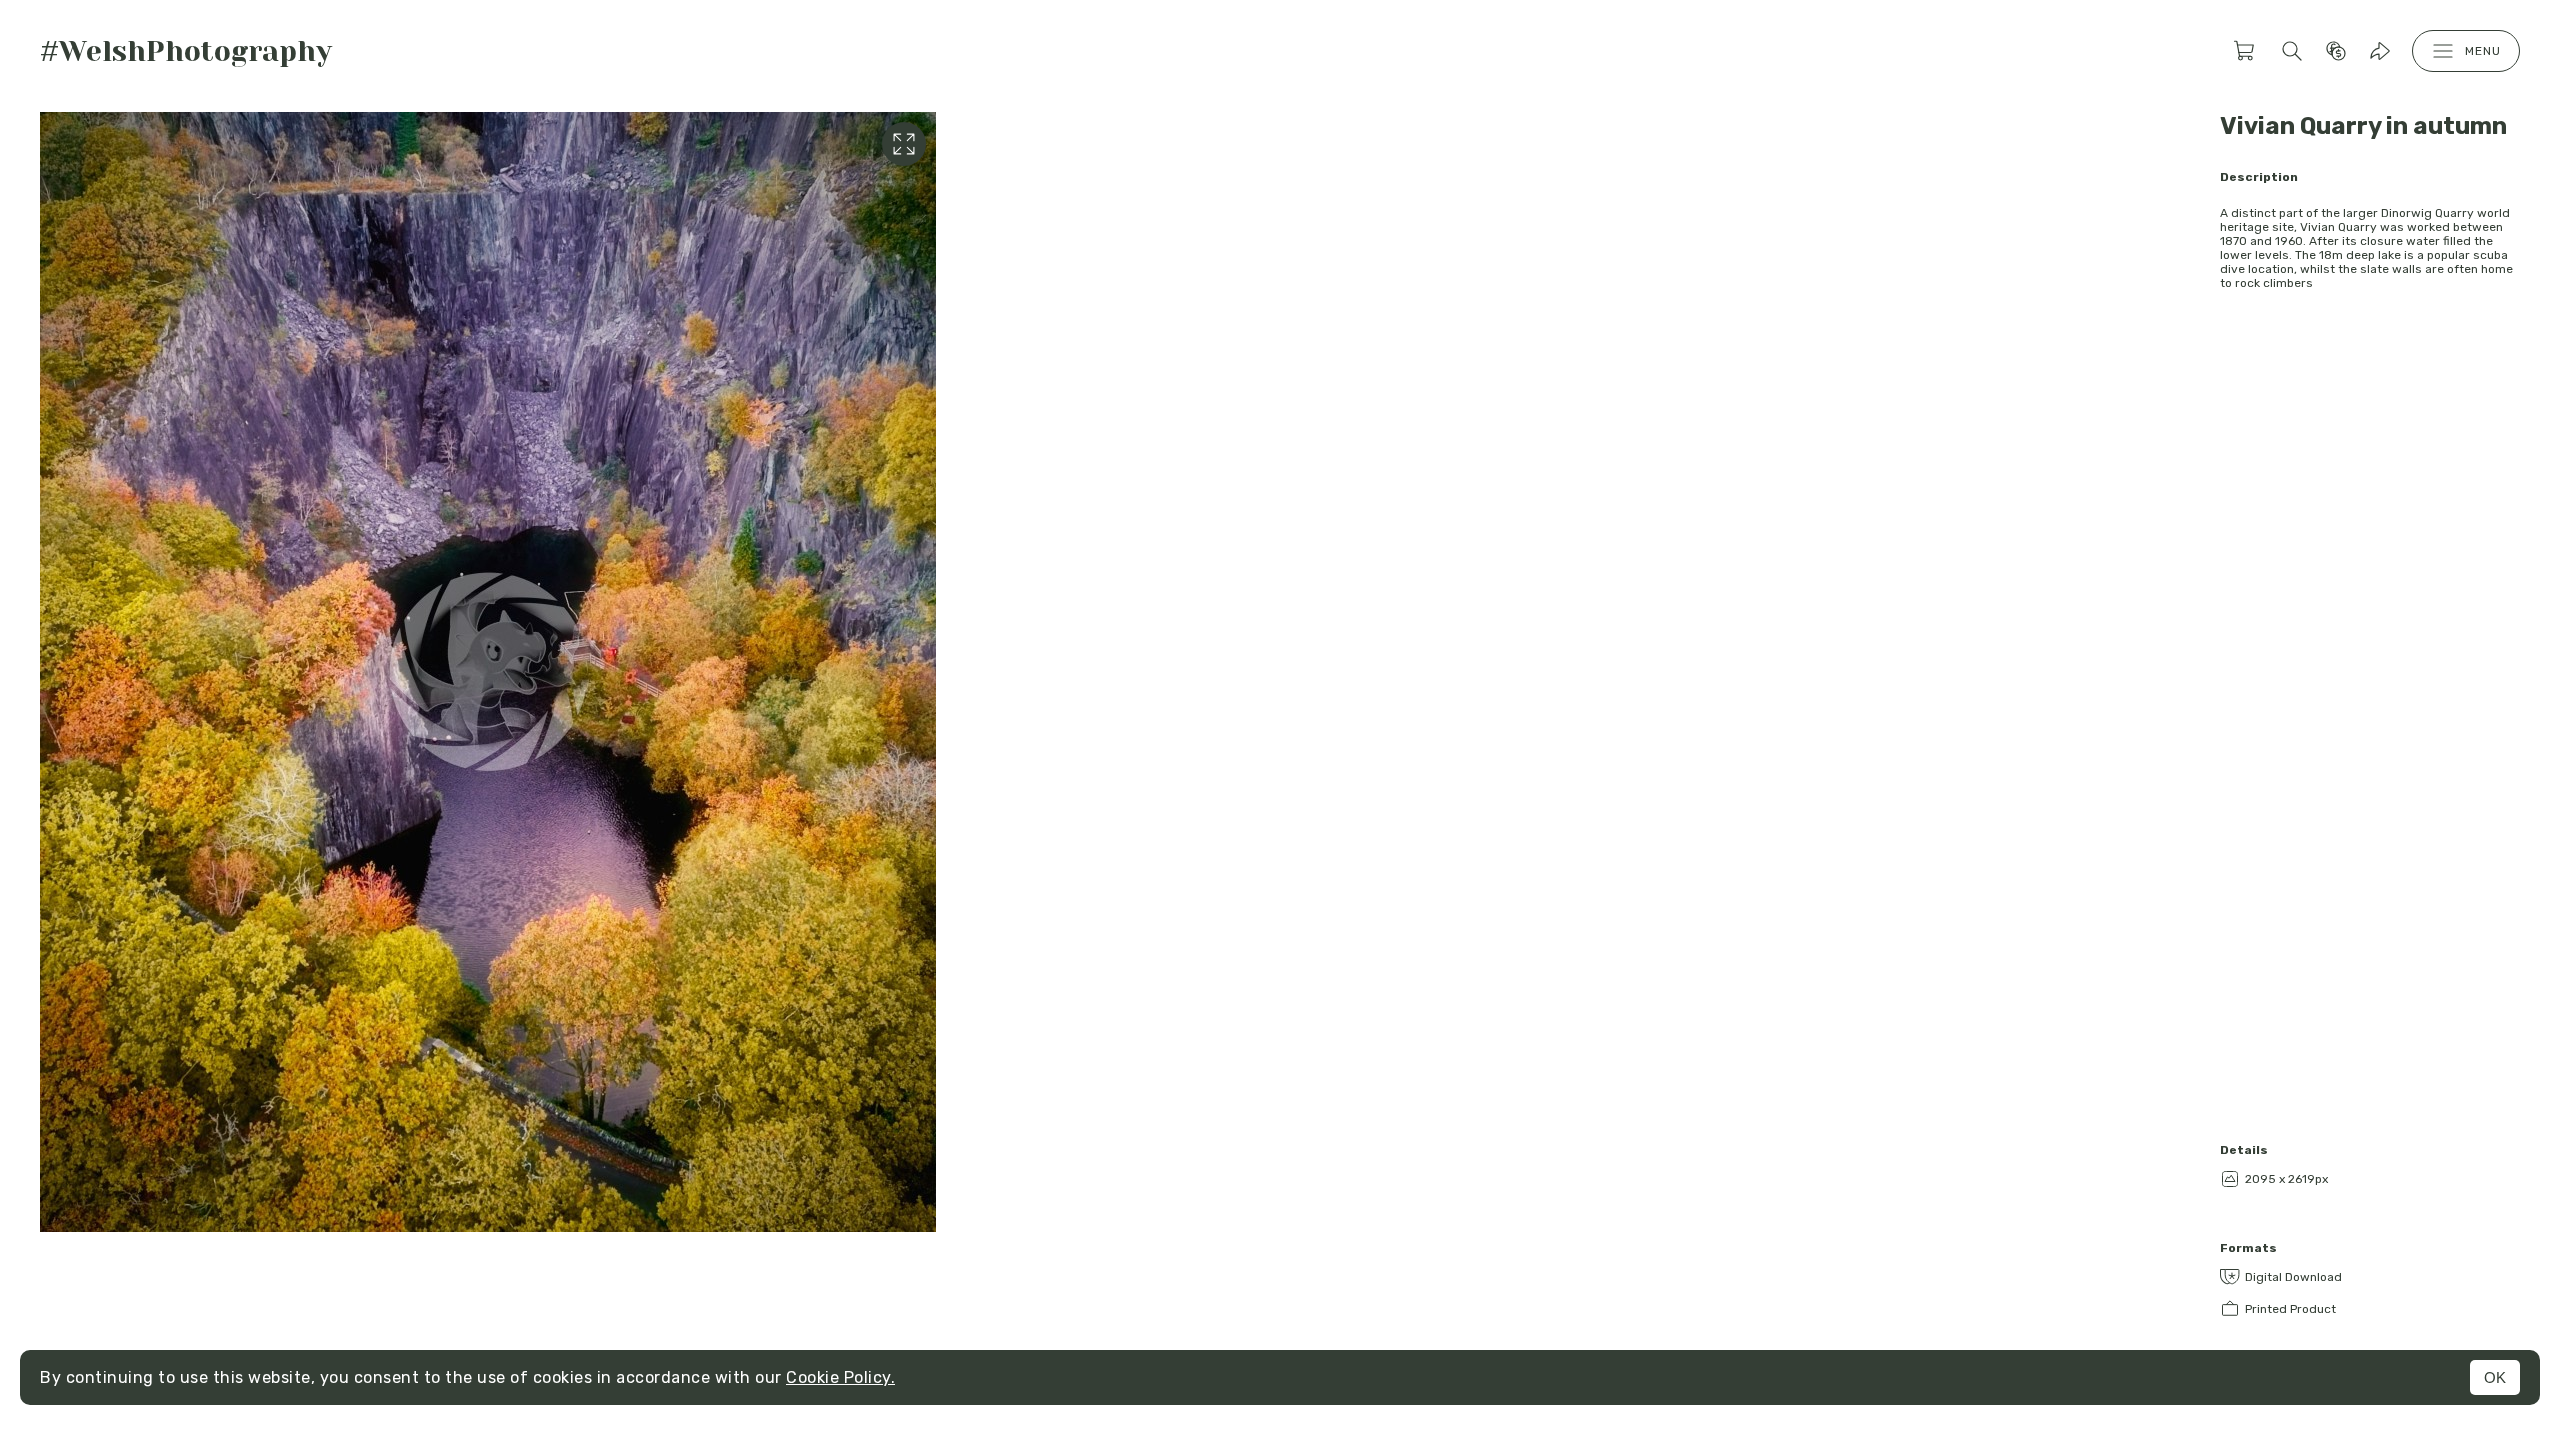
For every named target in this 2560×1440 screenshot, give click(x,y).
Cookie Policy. (840, 1377)
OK (2495, 1377)
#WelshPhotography (186, 51)
